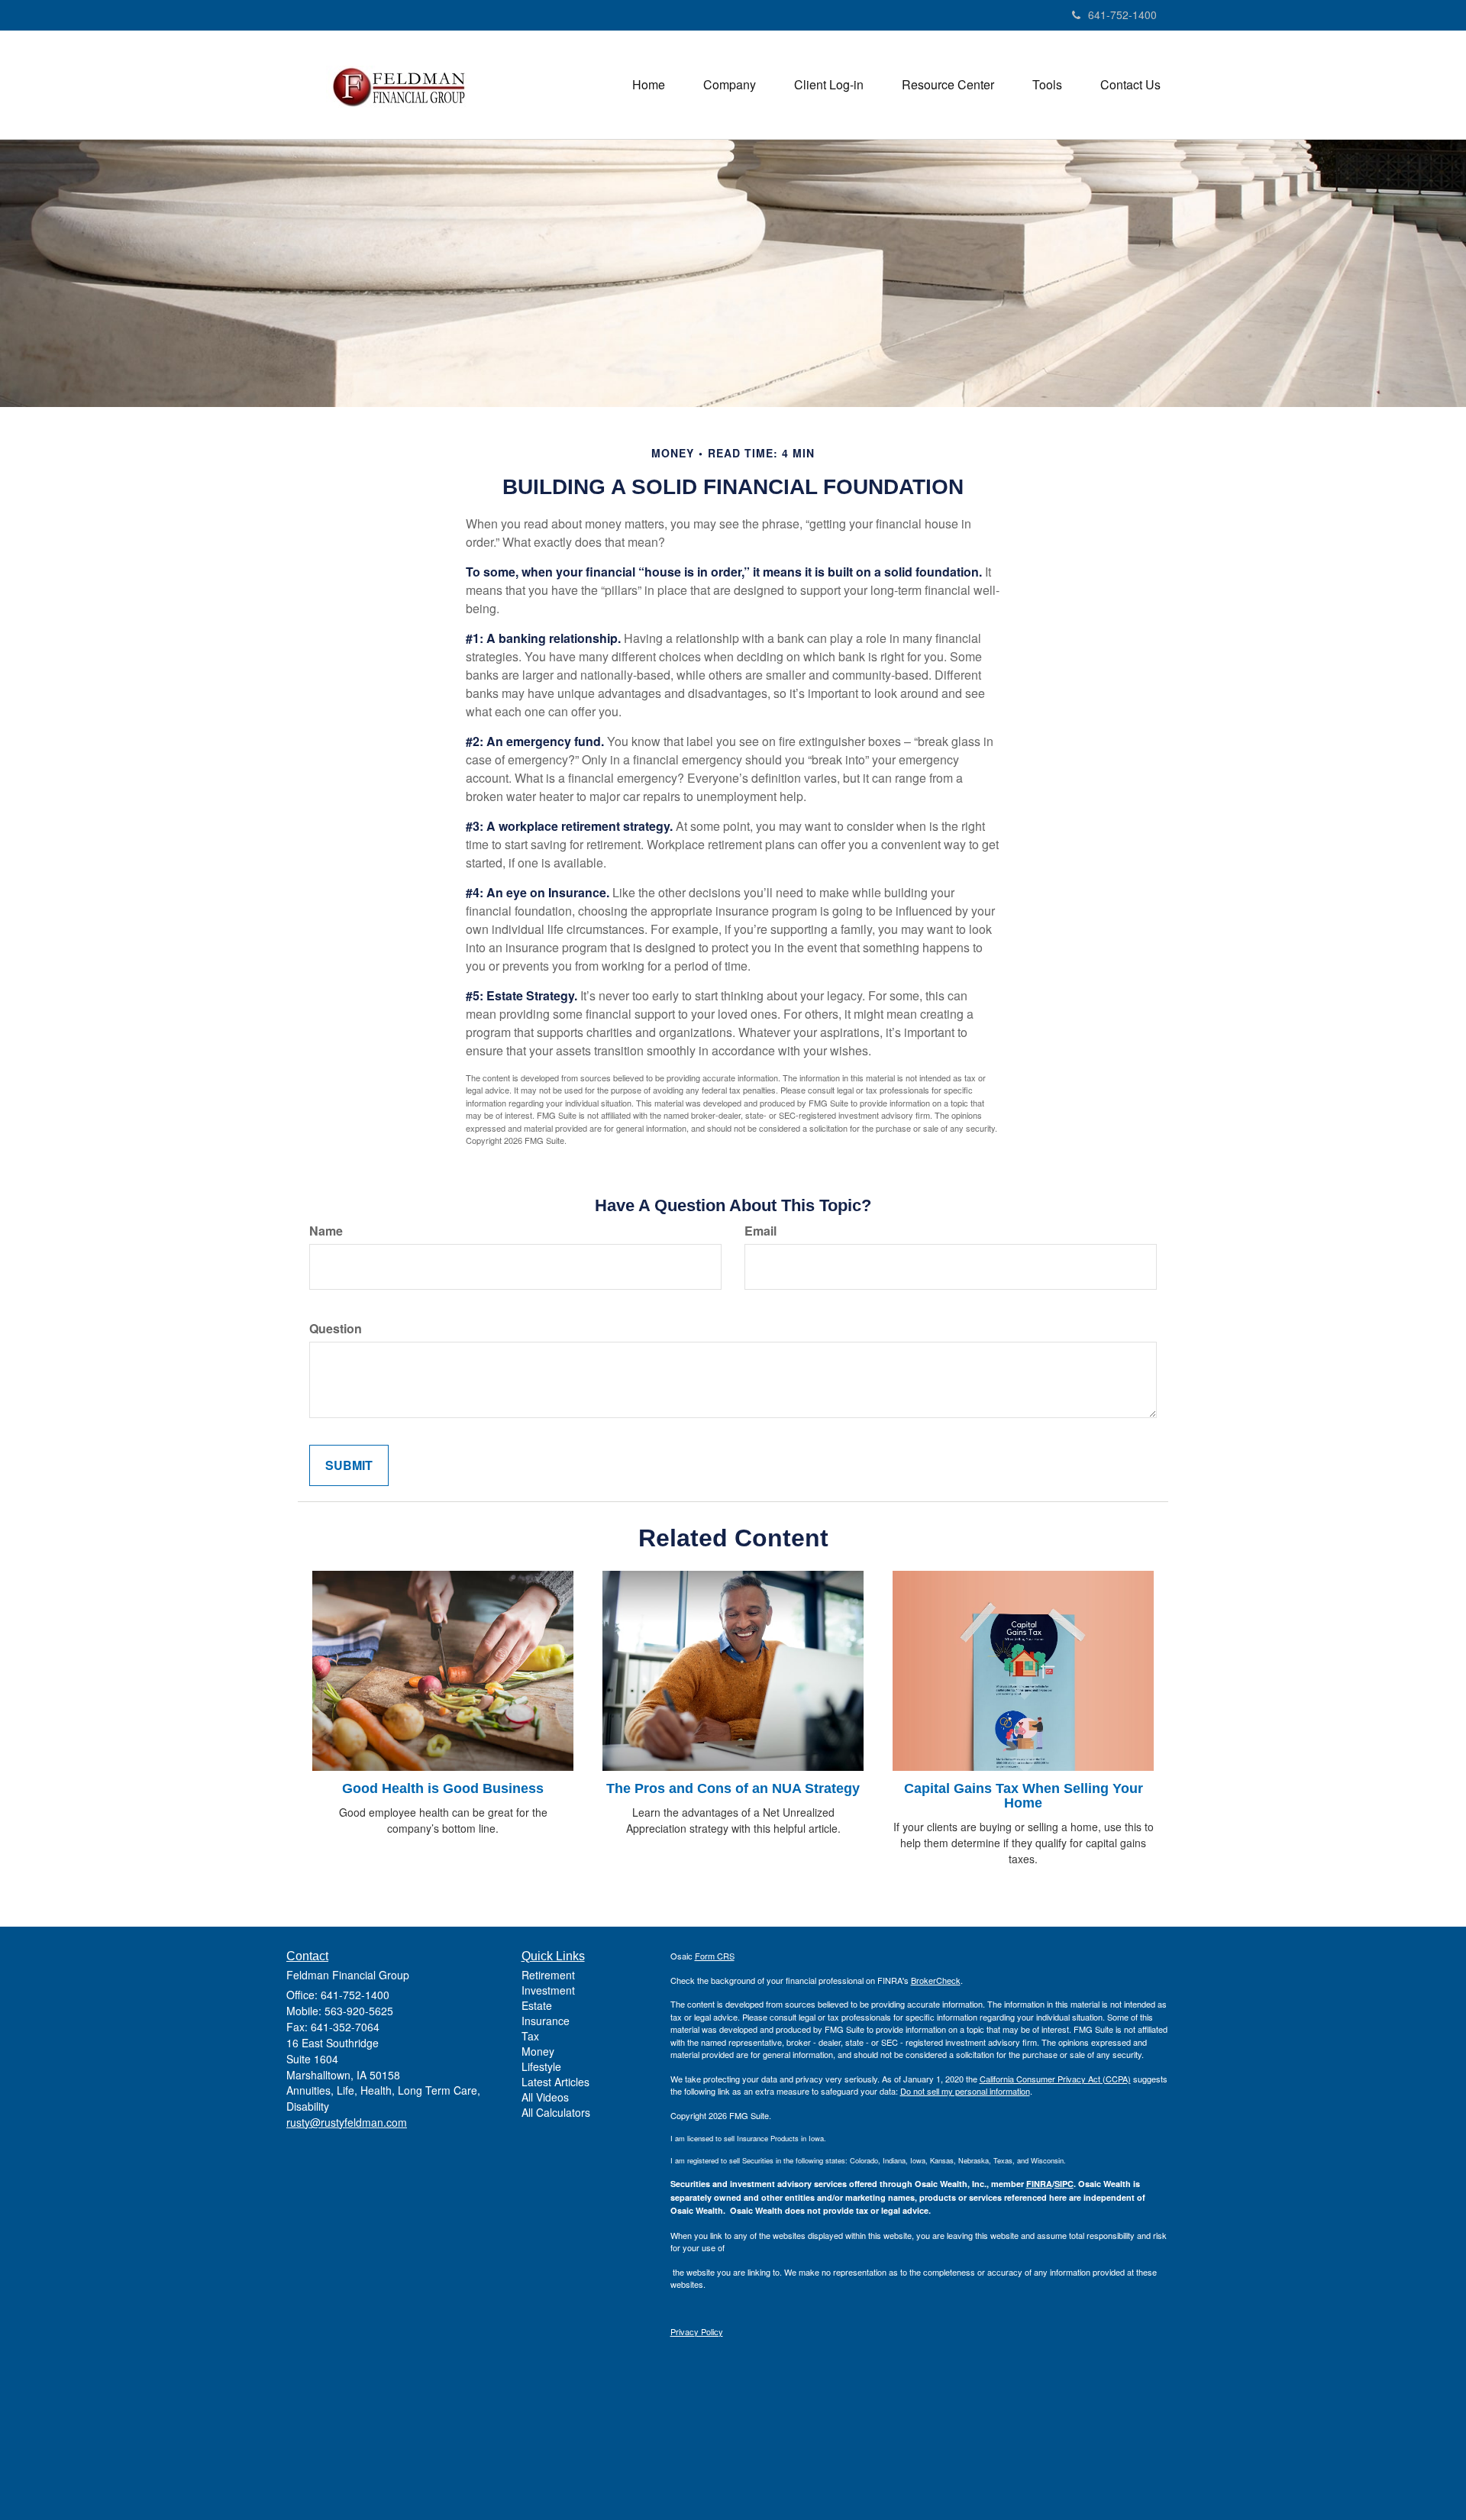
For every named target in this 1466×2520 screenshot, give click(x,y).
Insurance (546, 2021)
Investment (548, 1990)
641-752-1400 (1122, 15)
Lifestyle (541, 2066)
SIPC (1064, 2184)
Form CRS (715, 1956)
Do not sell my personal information (965, 2091)
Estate (537, 2005)
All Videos (545, 2097)
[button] (730, 85)
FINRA (1039, 2184)
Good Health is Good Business (443, 1788)
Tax (530, 2036)
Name (326, 1231)
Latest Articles (555, 2082)
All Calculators (556, 2112)
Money (538, 2051)
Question (336, 1329)
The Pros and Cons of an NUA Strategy (733, 1788)
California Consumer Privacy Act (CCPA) (1055, 2079)
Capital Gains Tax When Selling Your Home (1024, 1796)
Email (760, 1231)
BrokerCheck (936, 1980)
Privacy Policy (697, 2331)
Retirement (548, 1975)
